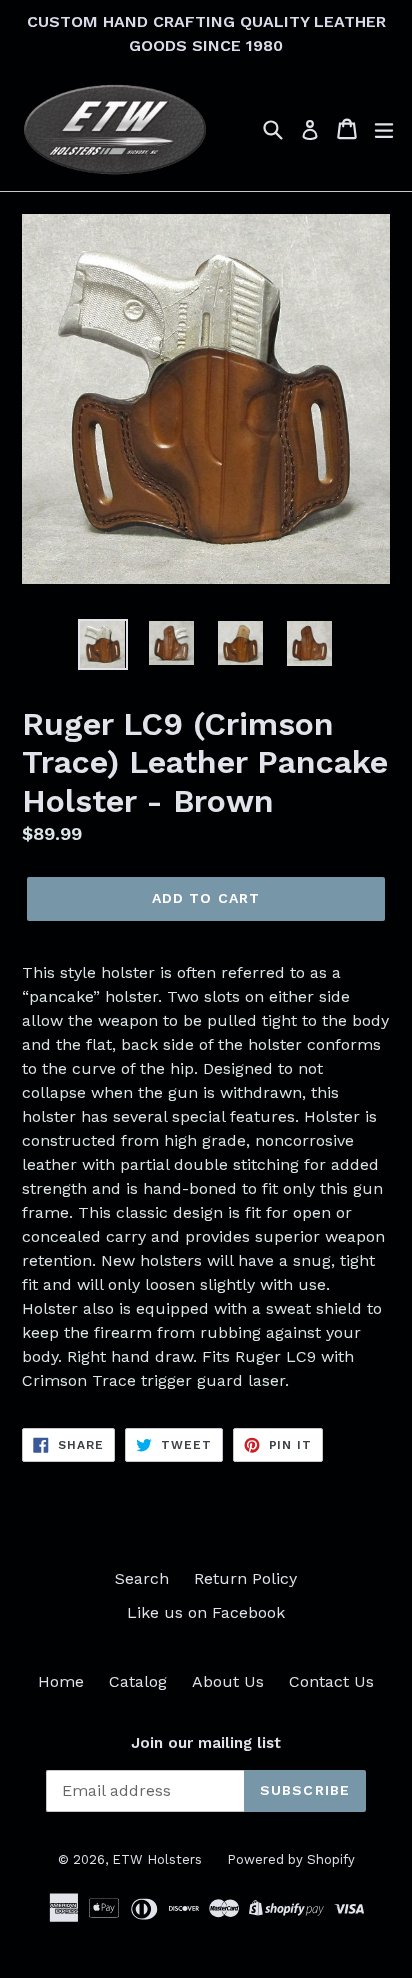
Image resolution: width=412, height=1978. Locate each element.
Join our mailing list (206, 1743)
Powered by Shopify (291, 1859)
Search (142, 1578)
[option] (102, 644)
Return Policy (245, 1578)
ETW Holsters (157, 1859)
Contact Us (331, 1681)
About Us (228, 1681)
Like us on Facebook (206, 1612)
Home (61, 1681)
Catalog (138, 1681)
